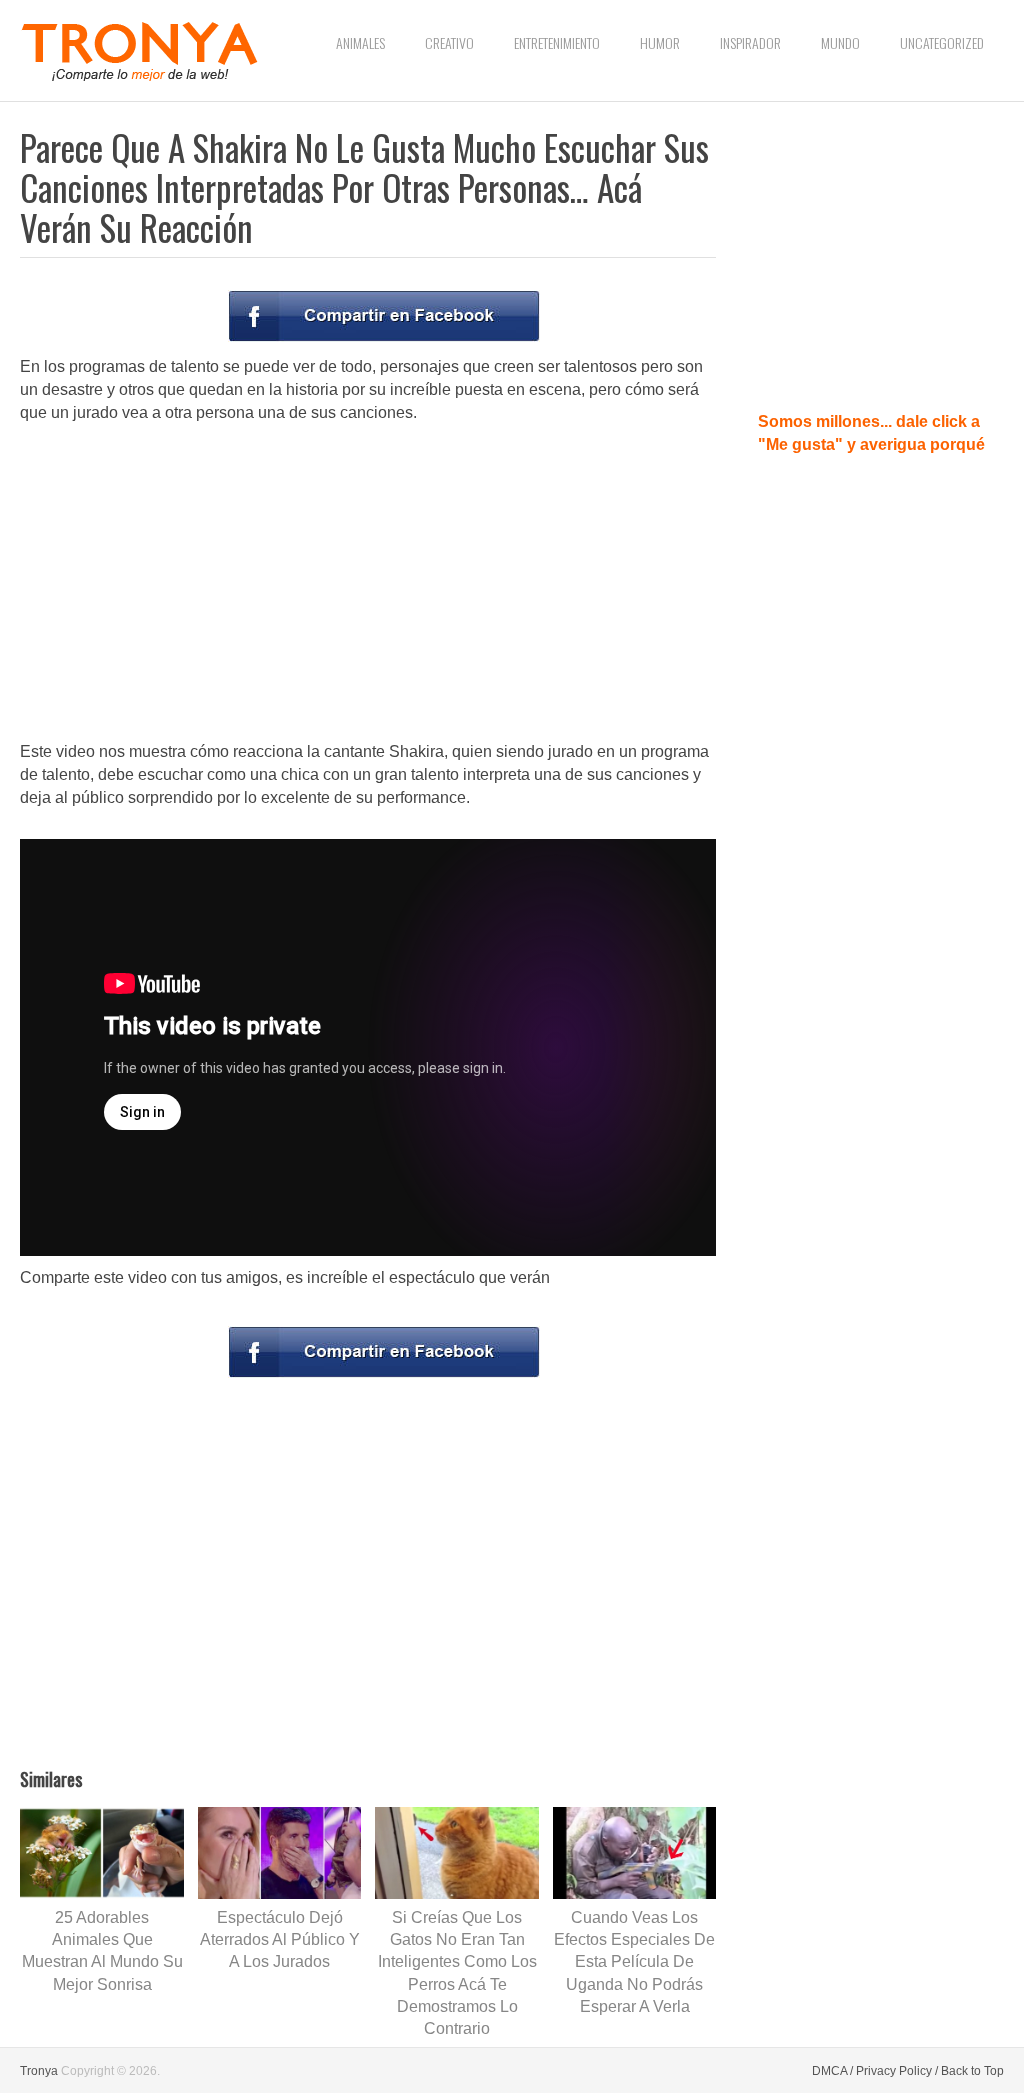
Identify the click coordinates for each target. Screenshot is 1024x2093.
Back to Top (972, 2071)
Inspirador (750, 42)
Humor (660, 42)
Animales (360, 42)
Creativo (449, 42)
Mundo (840, 42)
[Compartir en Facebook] (384, 316)
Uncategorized (942, 42)
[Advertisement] (368, 584)
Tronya (39, 2071)
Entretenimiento (557, 42)
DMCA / (832, 2071)
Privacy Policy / (897, 2071)
